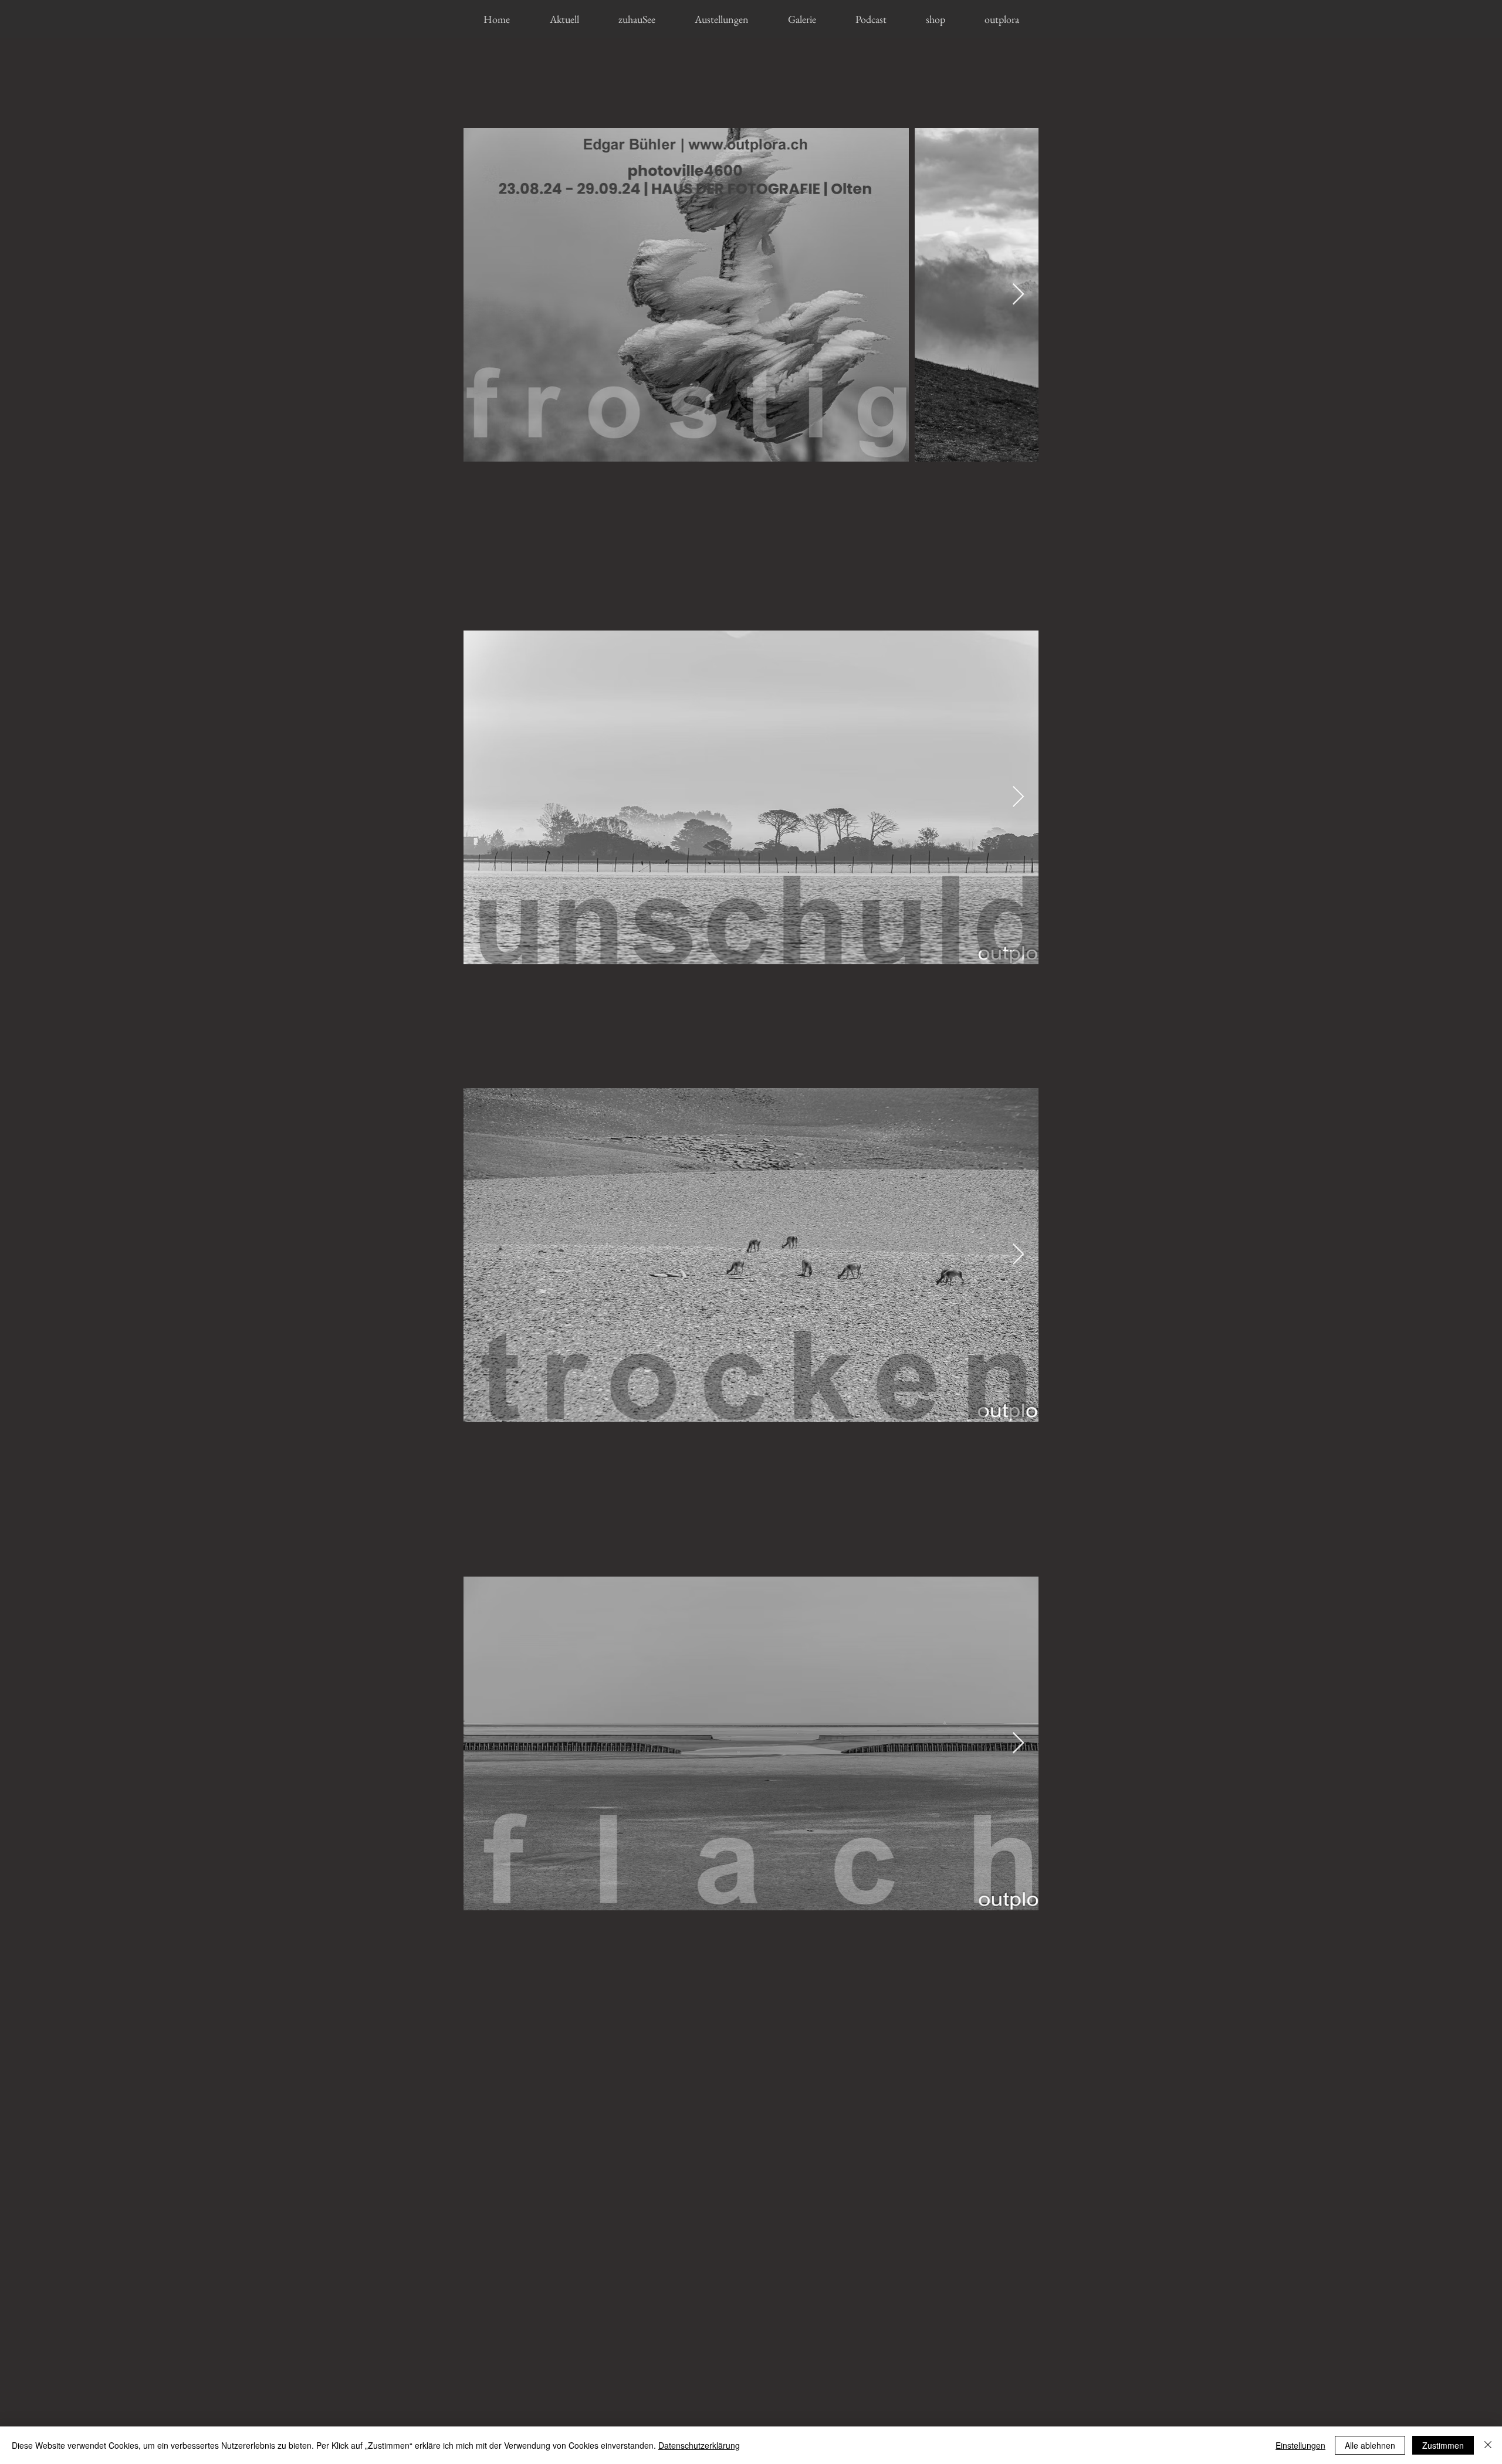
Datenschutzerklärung (699, 2445)
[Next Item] (1018, 295)
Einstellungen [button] (1300, 2445)
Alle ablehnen (1370, 2445)
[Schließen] (1488, 2445)
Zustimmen (1443, 2445)
